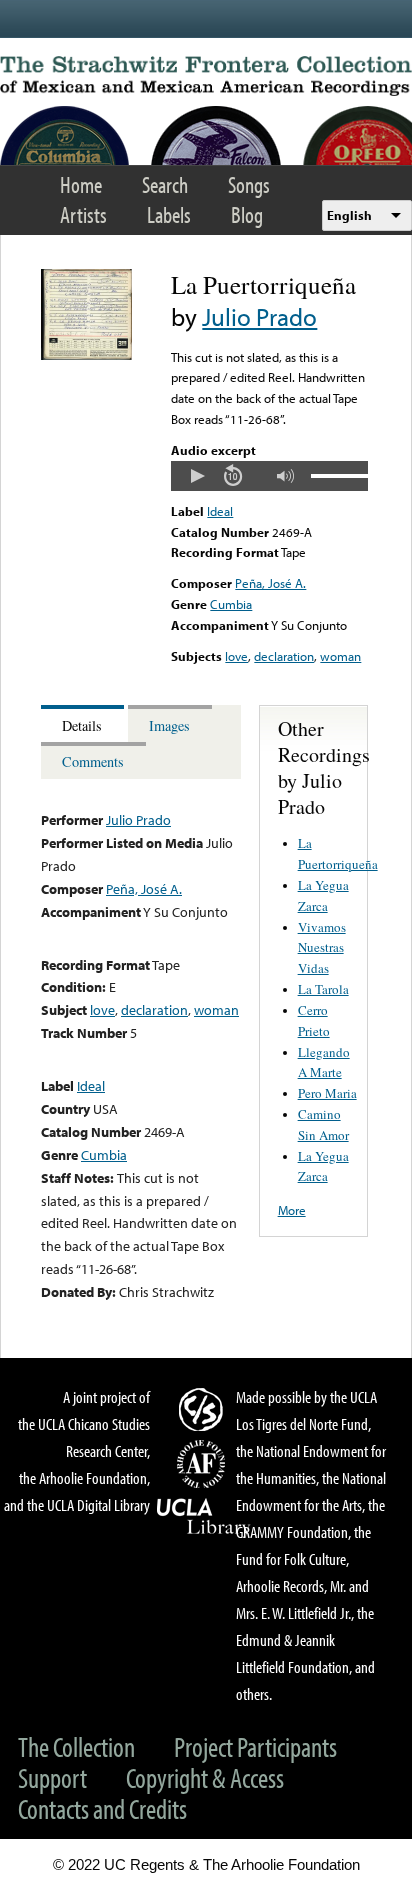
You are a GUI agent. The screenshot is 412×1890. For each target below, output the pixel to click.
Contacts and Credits (102, 1808)
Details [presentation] (82, 725)
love (236, 656)
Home (81, 184)
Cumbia (231, 604)
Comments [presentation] (93, 761)
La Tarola (323, 989)
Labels (169, 214)
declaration (284, 656)
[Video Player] (269, 476)
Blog (247, 214)
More (292, 1210)
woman (340, 656)
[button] (197, 476)
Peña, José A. (270, 583)
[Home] (206, 76)
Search (165, 184)
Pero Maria (327, 1093)
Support (52, 1777)
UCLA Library (204, 1517)
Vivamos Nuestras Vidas (322, 948)
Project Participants (255, 1746)
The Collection (76, 1746)
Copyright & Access (205, 1777)
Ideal (220, 511)
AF (204, 1464)
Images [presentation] (169, 725)
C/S (204, 1409)
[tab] (84, 723)
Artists (83, 214)
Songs (249, 184)
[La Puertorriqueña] (86, 355)
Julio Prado (259, 316)
